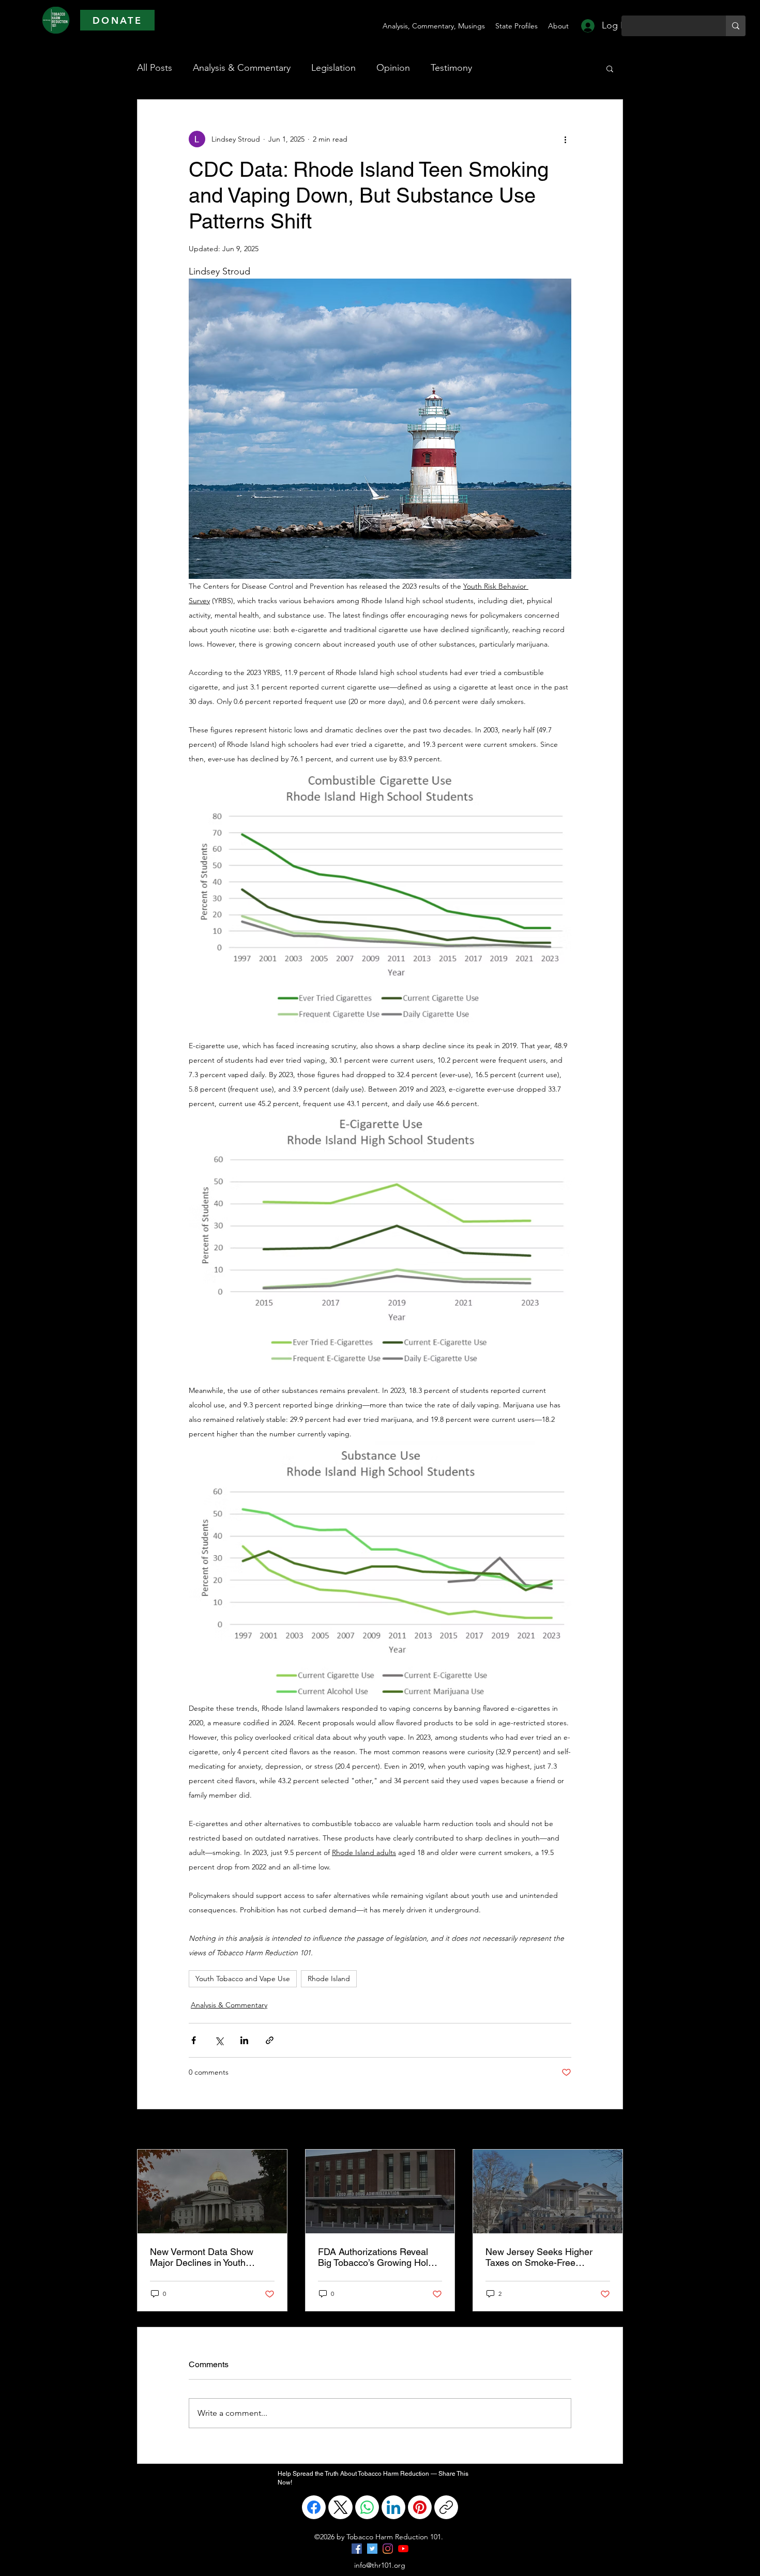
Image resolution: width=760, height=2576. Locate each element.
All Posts (155, 68)
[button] (610, 68)
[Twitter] (372, 2549)
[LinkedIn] (393, 2507)
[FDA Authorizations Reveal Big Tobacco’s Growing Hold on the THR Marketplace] (380, 2191)
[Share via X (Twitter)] (219, 2040)
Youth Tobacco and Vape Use (243, 1979)
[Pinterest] (420, 2507)
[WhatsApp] (367, 2507)
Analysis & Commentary (242, 68)
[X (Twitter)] (341, 2507)
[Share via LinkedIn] (244, 2040)
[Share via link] (270, 2040)
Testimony (451, 68)
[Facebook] (314, 2507)
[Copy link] (446, 2507)
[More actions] (565, 139)
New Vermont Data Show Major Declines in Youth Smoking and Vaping (202, 2257)
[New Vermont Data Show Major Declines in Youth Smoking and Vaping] (212, 2191)
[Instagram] (388, 2549)
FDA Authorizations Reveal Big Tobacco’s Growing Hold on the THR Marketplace (376, 2257)
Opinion (393, 68)
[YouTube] (403, 2549)
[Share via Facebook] (194, 2040)
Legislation (333, 68)
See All (612, 2130)
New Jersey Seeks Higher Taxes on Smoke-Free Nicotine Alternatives (539, 2257)
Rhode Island (329, 1979)
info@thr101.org (380, 2565)
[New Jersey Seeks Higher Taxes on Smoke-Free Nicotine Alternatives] (548, 2191)
